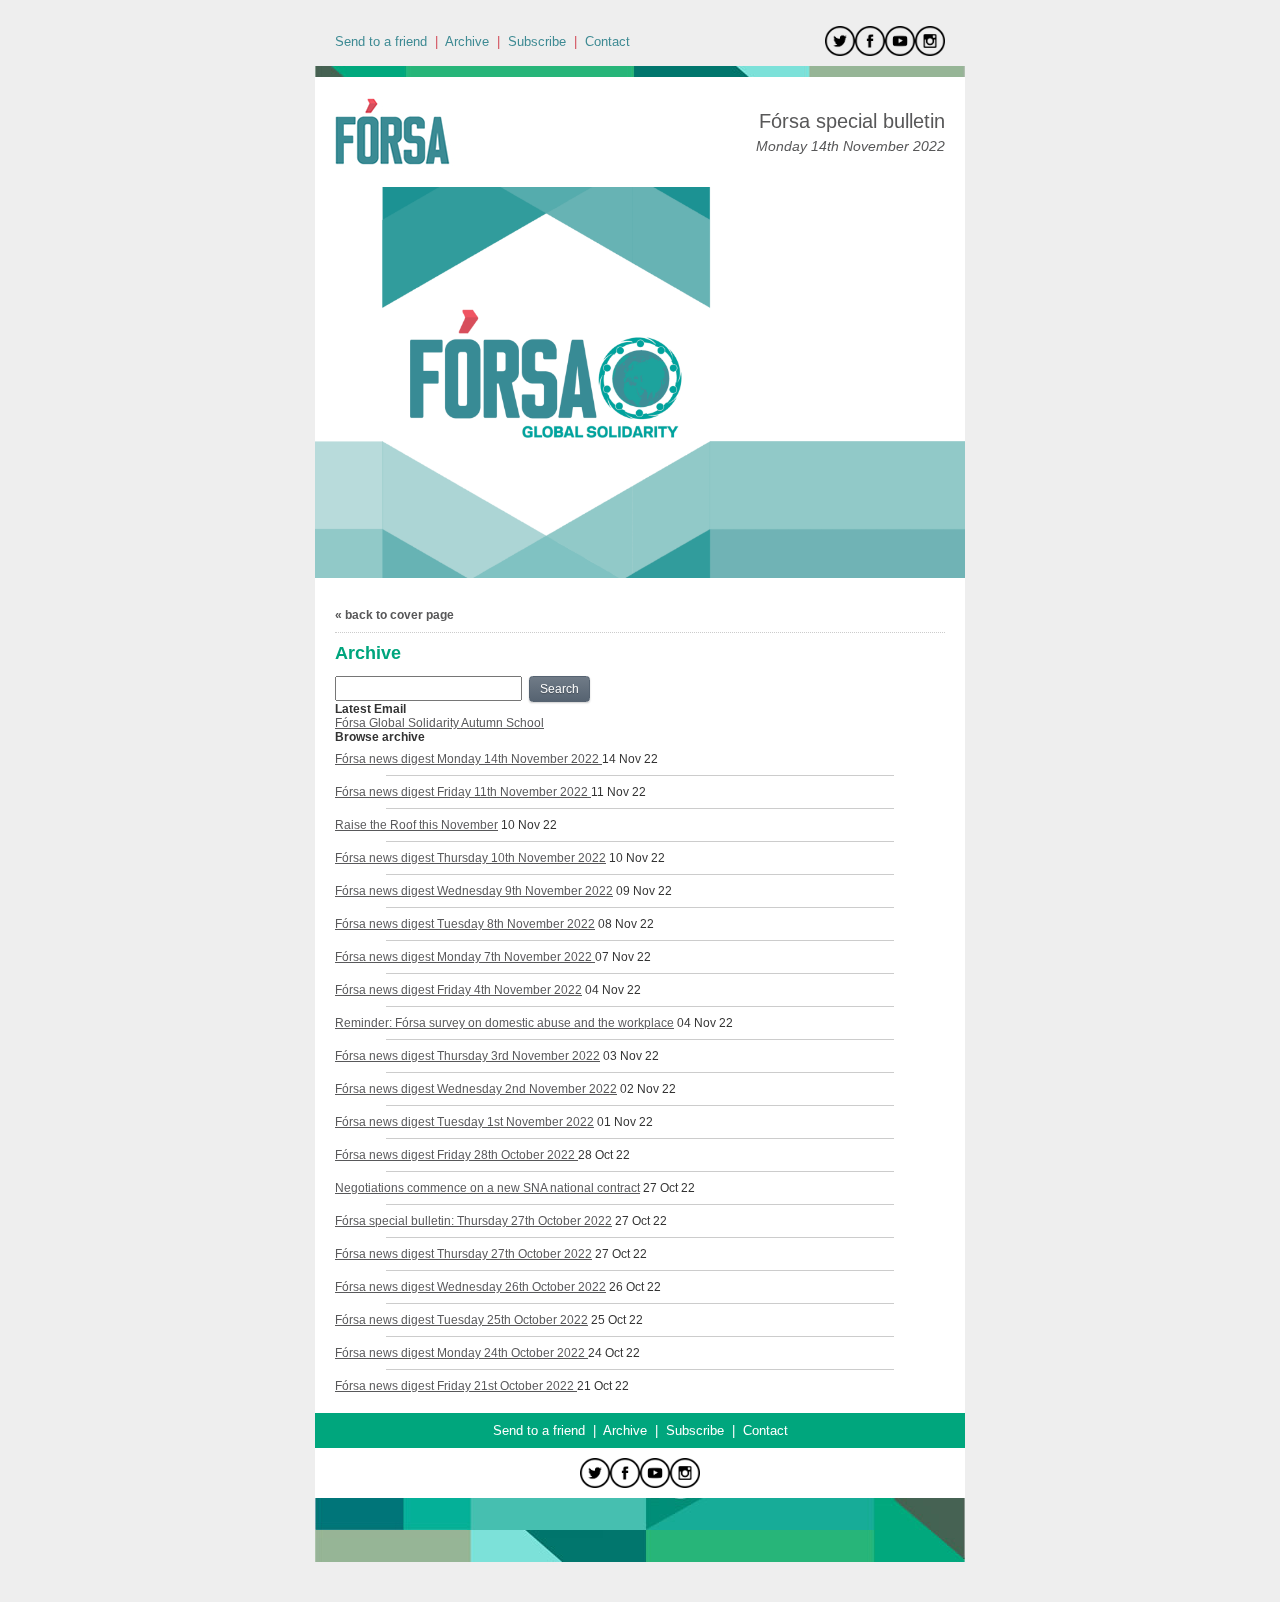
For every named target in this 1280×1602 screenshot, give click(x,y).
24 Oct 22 (614, 1353)
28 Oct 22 (604, 1155)
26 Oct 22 (635, 1287)
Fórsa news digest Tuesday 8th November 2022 (465, 924)
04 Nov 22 (613, 990)
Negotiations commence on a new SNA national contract (487, 1188)
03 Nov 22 (631, 1056)
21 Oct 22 (603, 1386)
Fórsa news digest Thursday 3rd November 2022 (467, 1056)
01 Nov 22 (625, 1122)
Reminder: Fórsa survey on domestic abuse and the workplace (504, 1023)
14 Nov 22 (630, 759)
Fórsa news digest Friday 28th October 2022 (456, 1155)
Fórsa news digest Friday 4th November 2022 (458, 990)
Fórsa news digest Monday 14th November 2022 (468, 759)
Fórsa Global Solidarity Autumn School (439, 723)
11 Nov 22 (618, 792)
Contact (607, 41)
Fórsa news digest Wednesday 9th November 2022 (474, 891)
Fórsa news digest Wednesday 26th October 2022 (470, 1287)
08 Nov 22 (626, 924)
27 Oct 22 (669, 1188)
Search (559, 689)
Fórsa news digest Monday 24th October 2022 (461, 1353)
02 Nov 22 (648, 1089)
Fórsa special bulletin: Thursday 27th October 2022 (473, 1221)
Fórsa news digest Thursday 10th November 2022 (470, 858)
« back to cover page (394, 615)
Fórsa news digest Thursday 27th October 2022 (463, 1254)
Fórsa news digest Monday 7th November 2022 (465, 957)
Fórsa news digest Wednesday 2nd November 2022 (476, 1089)
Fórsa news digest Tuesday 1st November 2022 (464, 1122)
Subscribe (537, 41)
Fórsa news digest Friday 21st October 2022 (456, 1386)
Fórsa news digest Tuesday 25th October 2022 (461, 1320)
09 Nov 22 (644, 891)
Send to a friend (381, 41)
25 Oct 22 (617, 1320)
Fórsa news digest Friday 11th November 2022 (463, 792)
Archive (467, 41)
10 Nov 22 (529, 825)
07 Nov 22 (623, 957)
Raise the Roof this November (416, 825)
